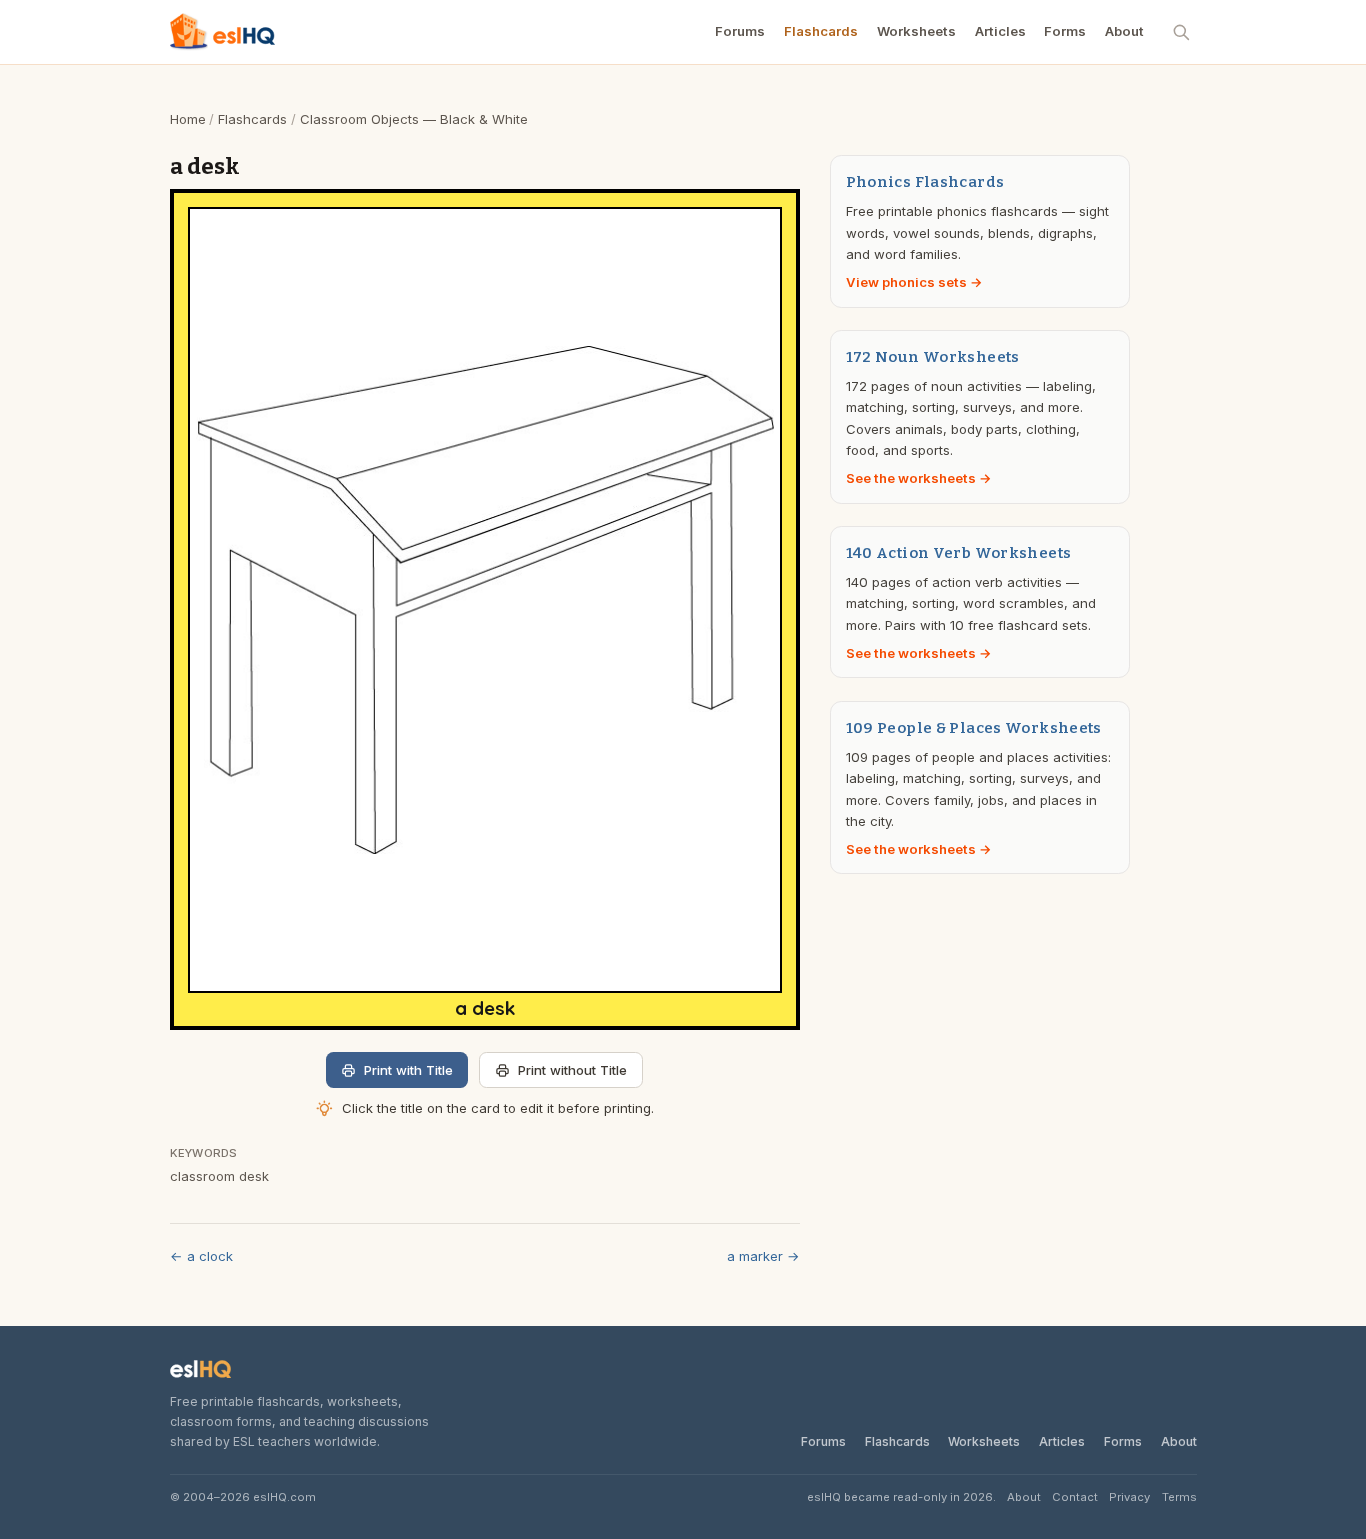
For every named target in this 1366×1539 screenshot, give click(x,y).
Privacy (1129, 1497)
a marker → (763, 1256)
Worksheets (916, 31)
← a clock (201, 1256)
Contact (1075, 1497)
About (1124, 31)
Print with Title (408, 1070)
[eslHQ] (201, 1369)
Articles (1000, 31)
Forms (1065, 31)
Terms (1179, 1497)
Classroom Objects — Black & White (414, 119)
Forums (740, 31)
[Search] (1182, 32)
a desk (485, 1008)
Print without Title (572, 1070)
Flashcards (821, 31)
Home (188, 119)
